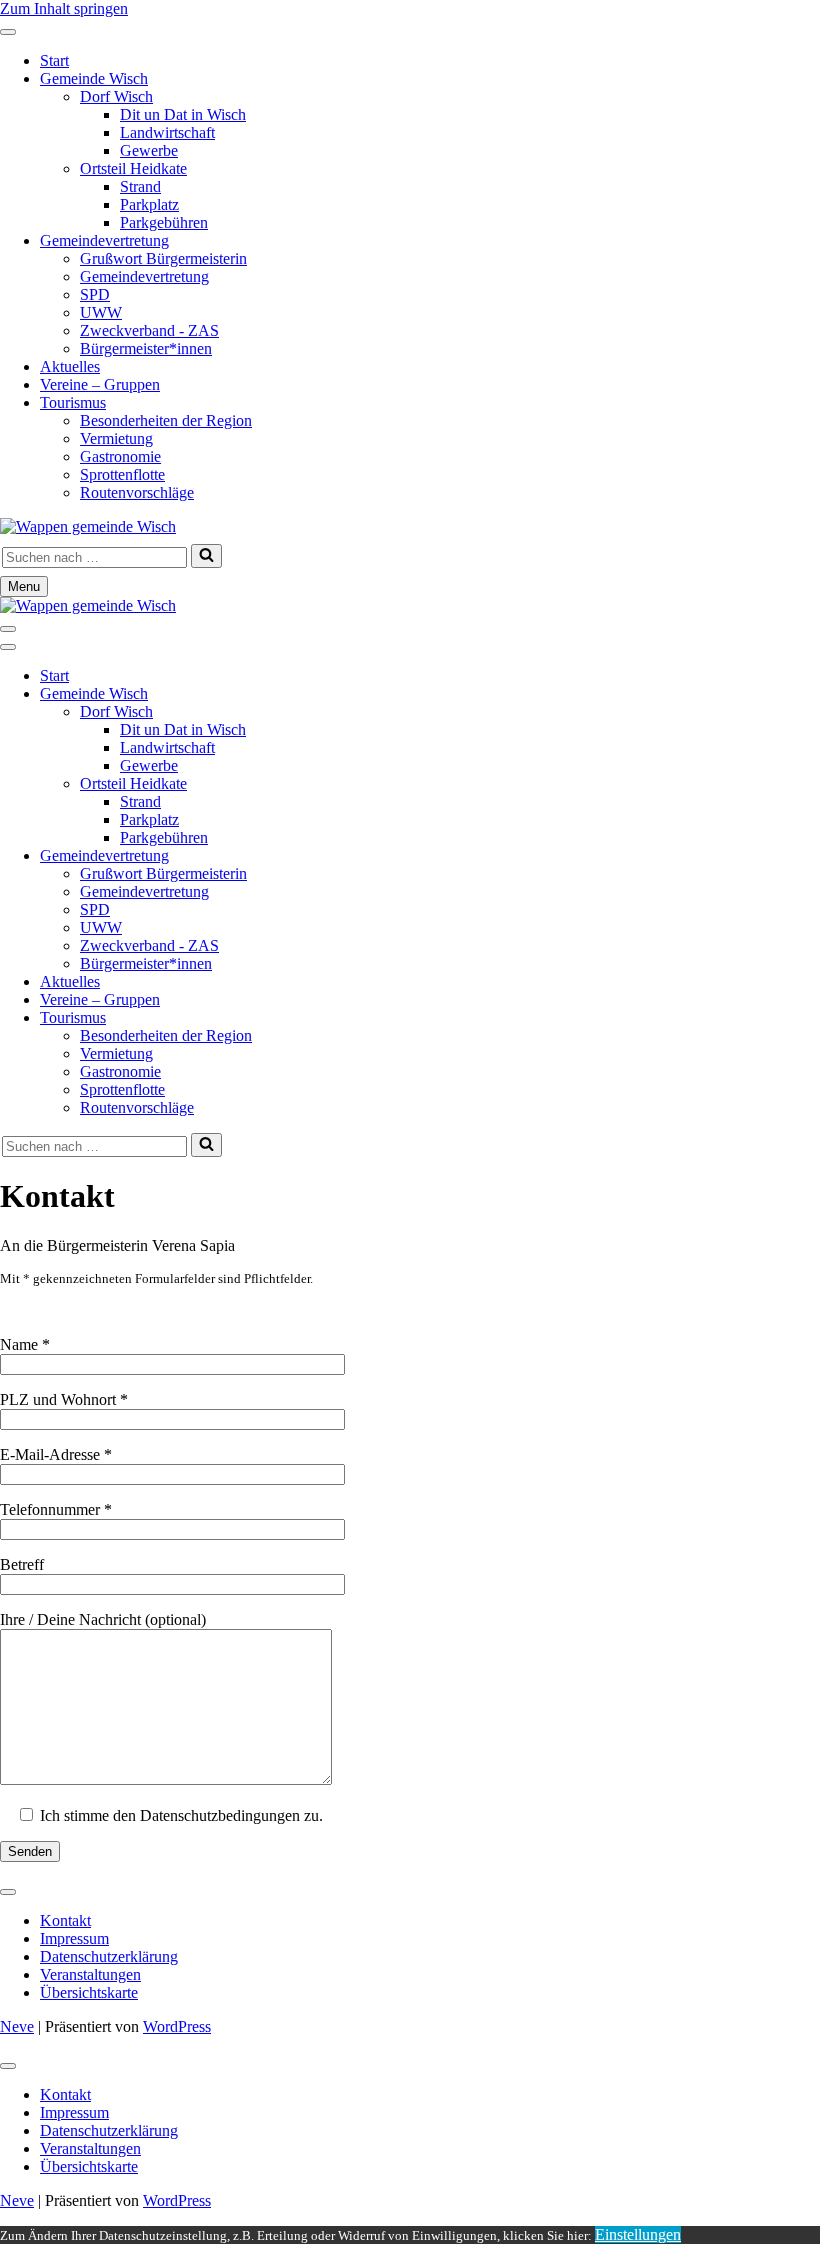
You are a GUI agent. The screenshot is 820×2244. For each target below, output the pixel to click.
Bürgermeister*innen (146, 348)
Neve (17, 2026)
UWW (101, 312)
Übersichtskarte (89, 1992)
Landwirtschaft (167, 132)
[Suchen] (206, 556)
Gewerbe (149, 150)
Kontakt (65, 1920)
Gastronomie (120, 456)
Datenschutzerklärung (109, 1956)
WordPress (177, 2026)
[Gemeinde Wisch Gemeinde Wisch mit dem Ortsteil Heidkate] (88, 526)
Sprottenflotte (122, 474)
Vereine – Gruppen (100, 384)
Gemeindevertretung (104, 240)
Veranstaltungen (90, 1974)
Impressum (74, 1938)
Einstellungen (638, 2234)
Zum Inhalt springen (64, 8)
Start (54, 60)
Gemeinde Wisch (94, 78)
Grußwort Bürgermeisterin (163, 258)
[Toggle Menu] (8, 32)
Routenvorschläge (137, 492)
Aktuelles (70, 366)
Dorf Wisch (116, 96)
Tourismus (73, 402)
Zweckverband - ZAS (149, 330)
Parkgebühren (164, 222)
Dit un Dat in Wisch (183, 114)
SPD (95, 294)
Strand (140, 186)
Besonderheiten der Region (166, 420)
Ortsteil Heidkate (133, 168)
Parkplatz (149, 204)
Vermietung (116, 438)
